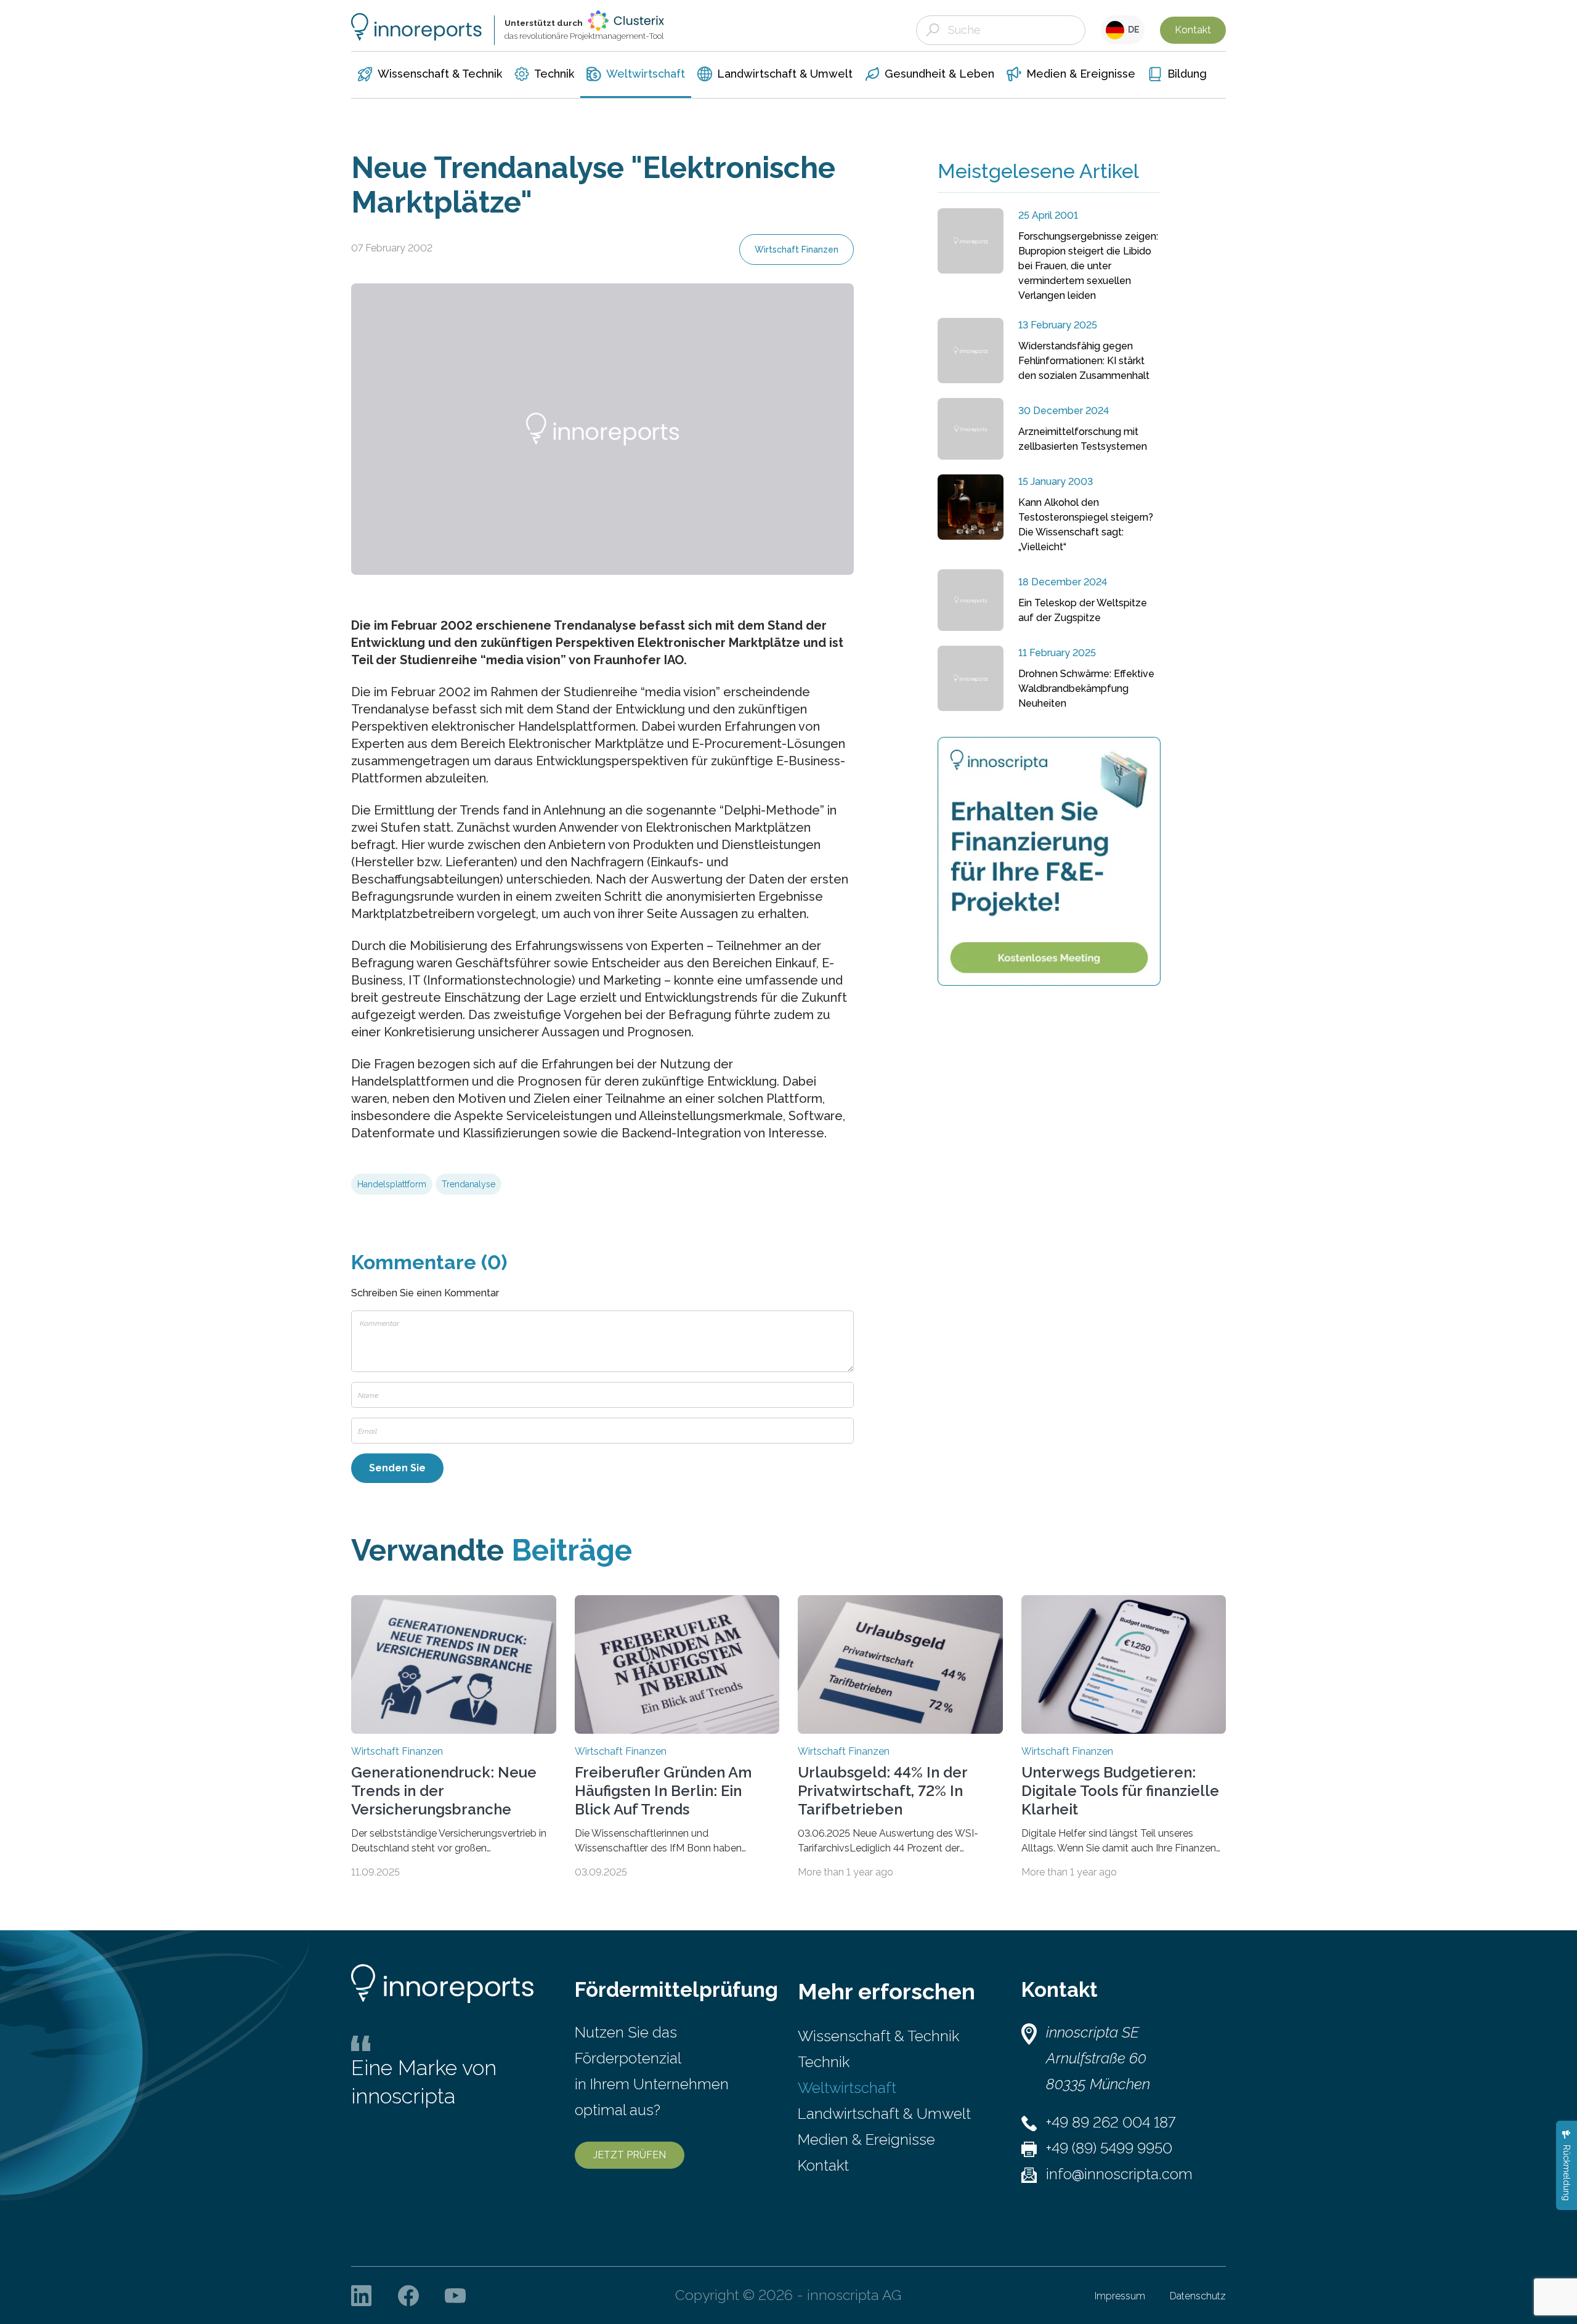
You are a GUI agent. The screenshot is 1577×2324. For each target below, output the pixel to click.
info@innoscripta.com (1119, 2174)
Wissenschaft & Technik (878, 2036)
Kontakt (1193, 30)
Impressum (1120, 2296)
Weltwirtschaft (847, 2088)
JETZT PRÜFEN (630, 2155)
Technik (824, 2062)
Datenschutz (1198, 2296)
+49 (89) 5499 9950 (1109, 2148)
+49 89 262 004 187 (1111, 2122)
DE (1132, 30)
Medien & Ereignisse (866, 2139)
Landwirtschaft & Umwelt (884, 2114)
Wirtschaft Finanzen (797, 250)
